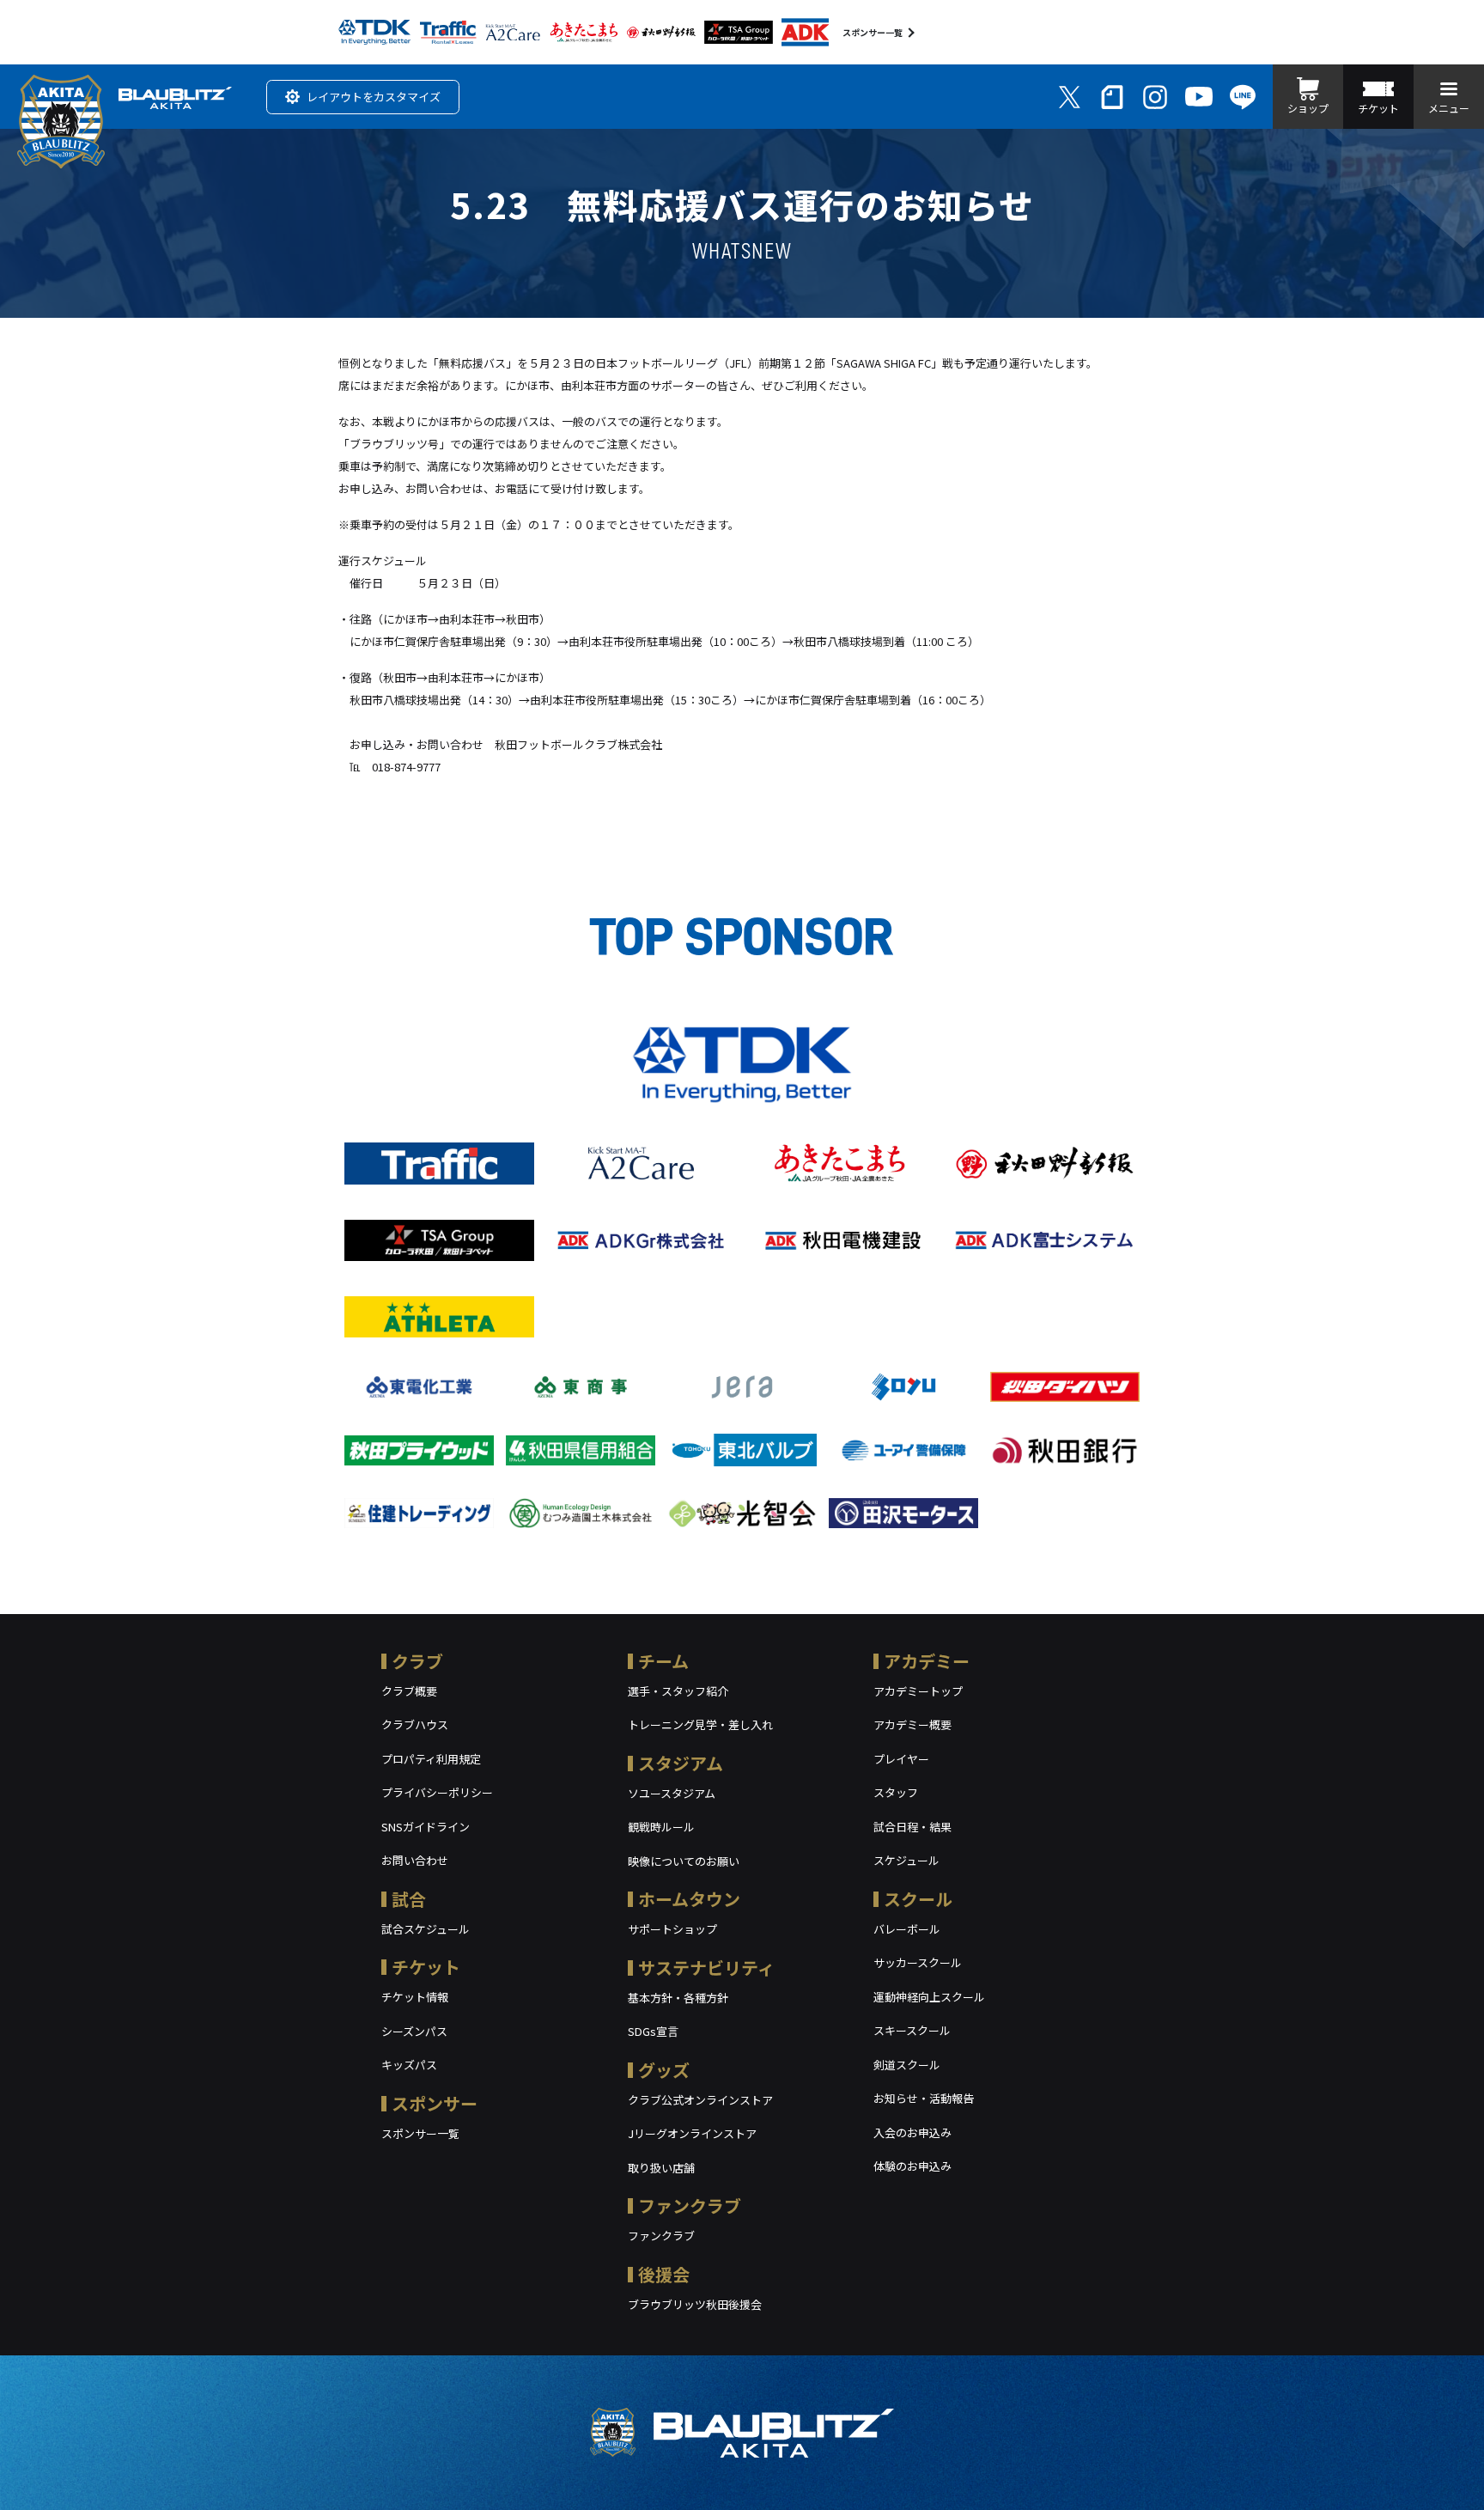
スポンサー (435, 2103)
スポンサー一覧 (873, 32)
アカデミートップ (918, 1691)
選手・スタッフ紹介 (678, 1691)
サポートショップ (672, 1929)
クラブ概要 (409, 1691)
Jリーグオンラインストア (692, 2133)
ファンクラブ (690, 2205)
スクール (918, 1899)
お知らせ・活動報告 (924, 2098)
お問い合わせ (415, 1860)
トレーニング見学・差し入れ (700, 1724)
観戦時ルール (661, 1827)
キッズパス (409, 2065)
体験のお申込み (912, 2166)
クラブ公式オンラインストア (700, 2100)
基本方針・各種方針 (678, 1998)
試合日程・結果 (912, 1827)
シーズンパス (414, 2031)
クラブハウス (415, 1724)
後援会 (664, 2274)
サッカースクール (918, 1962)
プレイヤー (901, 1759)
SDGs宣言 (653, 2031)
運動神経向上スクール (929, 1997)
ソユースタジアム (672, 1793)
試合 (409, 1899)
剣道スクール (907, 2065)
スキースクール (912, 2030)
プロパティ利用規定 (431, 1759)
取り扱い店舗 (661, 2168)
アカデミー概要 (912, 1724)
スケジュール (906, 1860)
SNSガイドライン (426, 1827)
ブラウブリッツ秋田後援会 (695, 2304)
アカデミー (927, 1661)
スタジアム (681, 1763)
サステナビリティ (706, 1968)
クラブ (417, 1661)
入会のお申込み (912, 2132)
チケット (426, 1967)
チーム (663, 1661)
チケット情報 (415, 1997)
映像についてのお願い (684, 1861)
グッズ (664, 2070)
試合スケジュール (426, 1929)
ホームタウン (689, 1899)
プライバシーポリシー (437, 1792)
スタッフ (896, 1792)
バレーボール (907, 1929)
